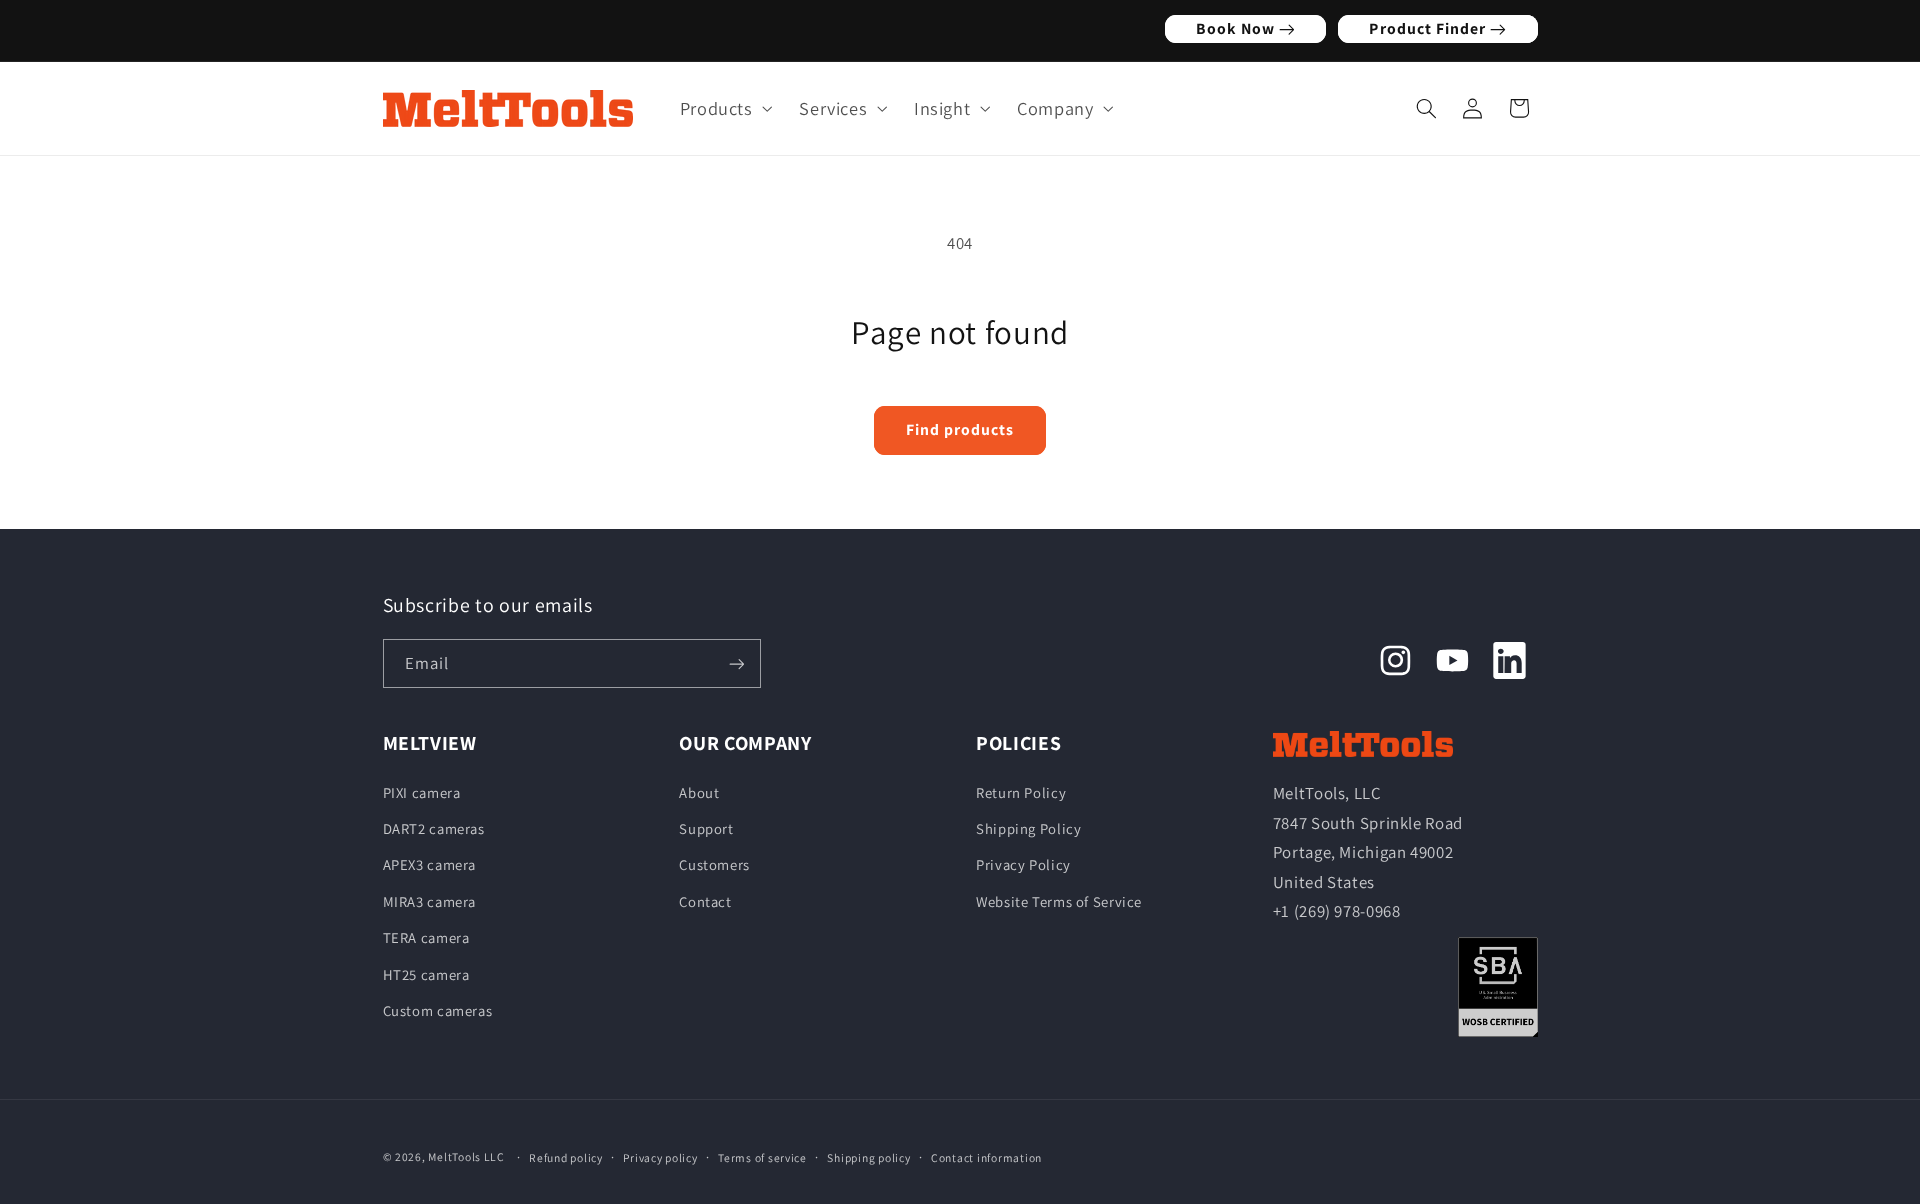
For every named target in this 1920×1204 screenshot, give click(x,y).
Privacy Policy (1023, 864)
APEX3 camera (430, 864)
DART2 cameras (434, 827)
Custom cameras (438, 1009)
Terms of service (762, 1157)
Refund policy (566, 1157)
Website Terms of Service (1059, 900)
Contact (705, 900)
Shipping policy (868, 1157)
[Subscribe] (736, 663)
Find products (960, 429)
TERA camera (426, 937)
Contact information (986, 1157)
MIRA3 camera (430, 900)
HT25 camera (426, 973)
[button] (721, 108)
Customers (714, 864)
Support (706, 827)
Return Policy (1021, 791)
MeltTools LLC (466, 1156)
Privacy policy (660, 1157)
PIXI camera (422, 791)
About (699, 791)
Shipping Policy (1028, 827)
